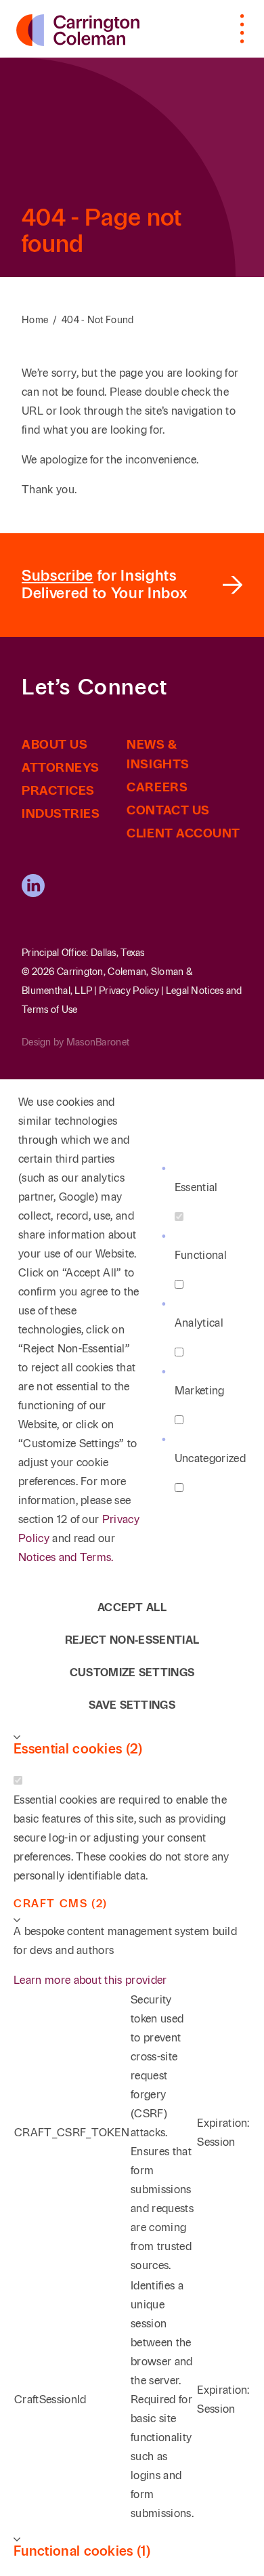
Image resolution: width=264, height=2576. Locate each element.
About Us (54, 745)
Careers (157, 787)
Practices (58, 791)
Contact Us (168, 810)
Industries (61, 814)
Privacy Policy (129, 991)
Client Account (183, 833)
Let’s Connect (95, 688)
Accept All (132, 1607)
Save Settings (132, 1705)
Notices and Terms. (66, 1557)
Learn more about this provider (90, 1980)
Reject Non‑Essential (132, 1640)
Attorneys (61, 768)
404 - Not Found (98, 320)
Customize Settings (132, 1673)
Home (35, 320)
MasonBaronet (98, 1042)
